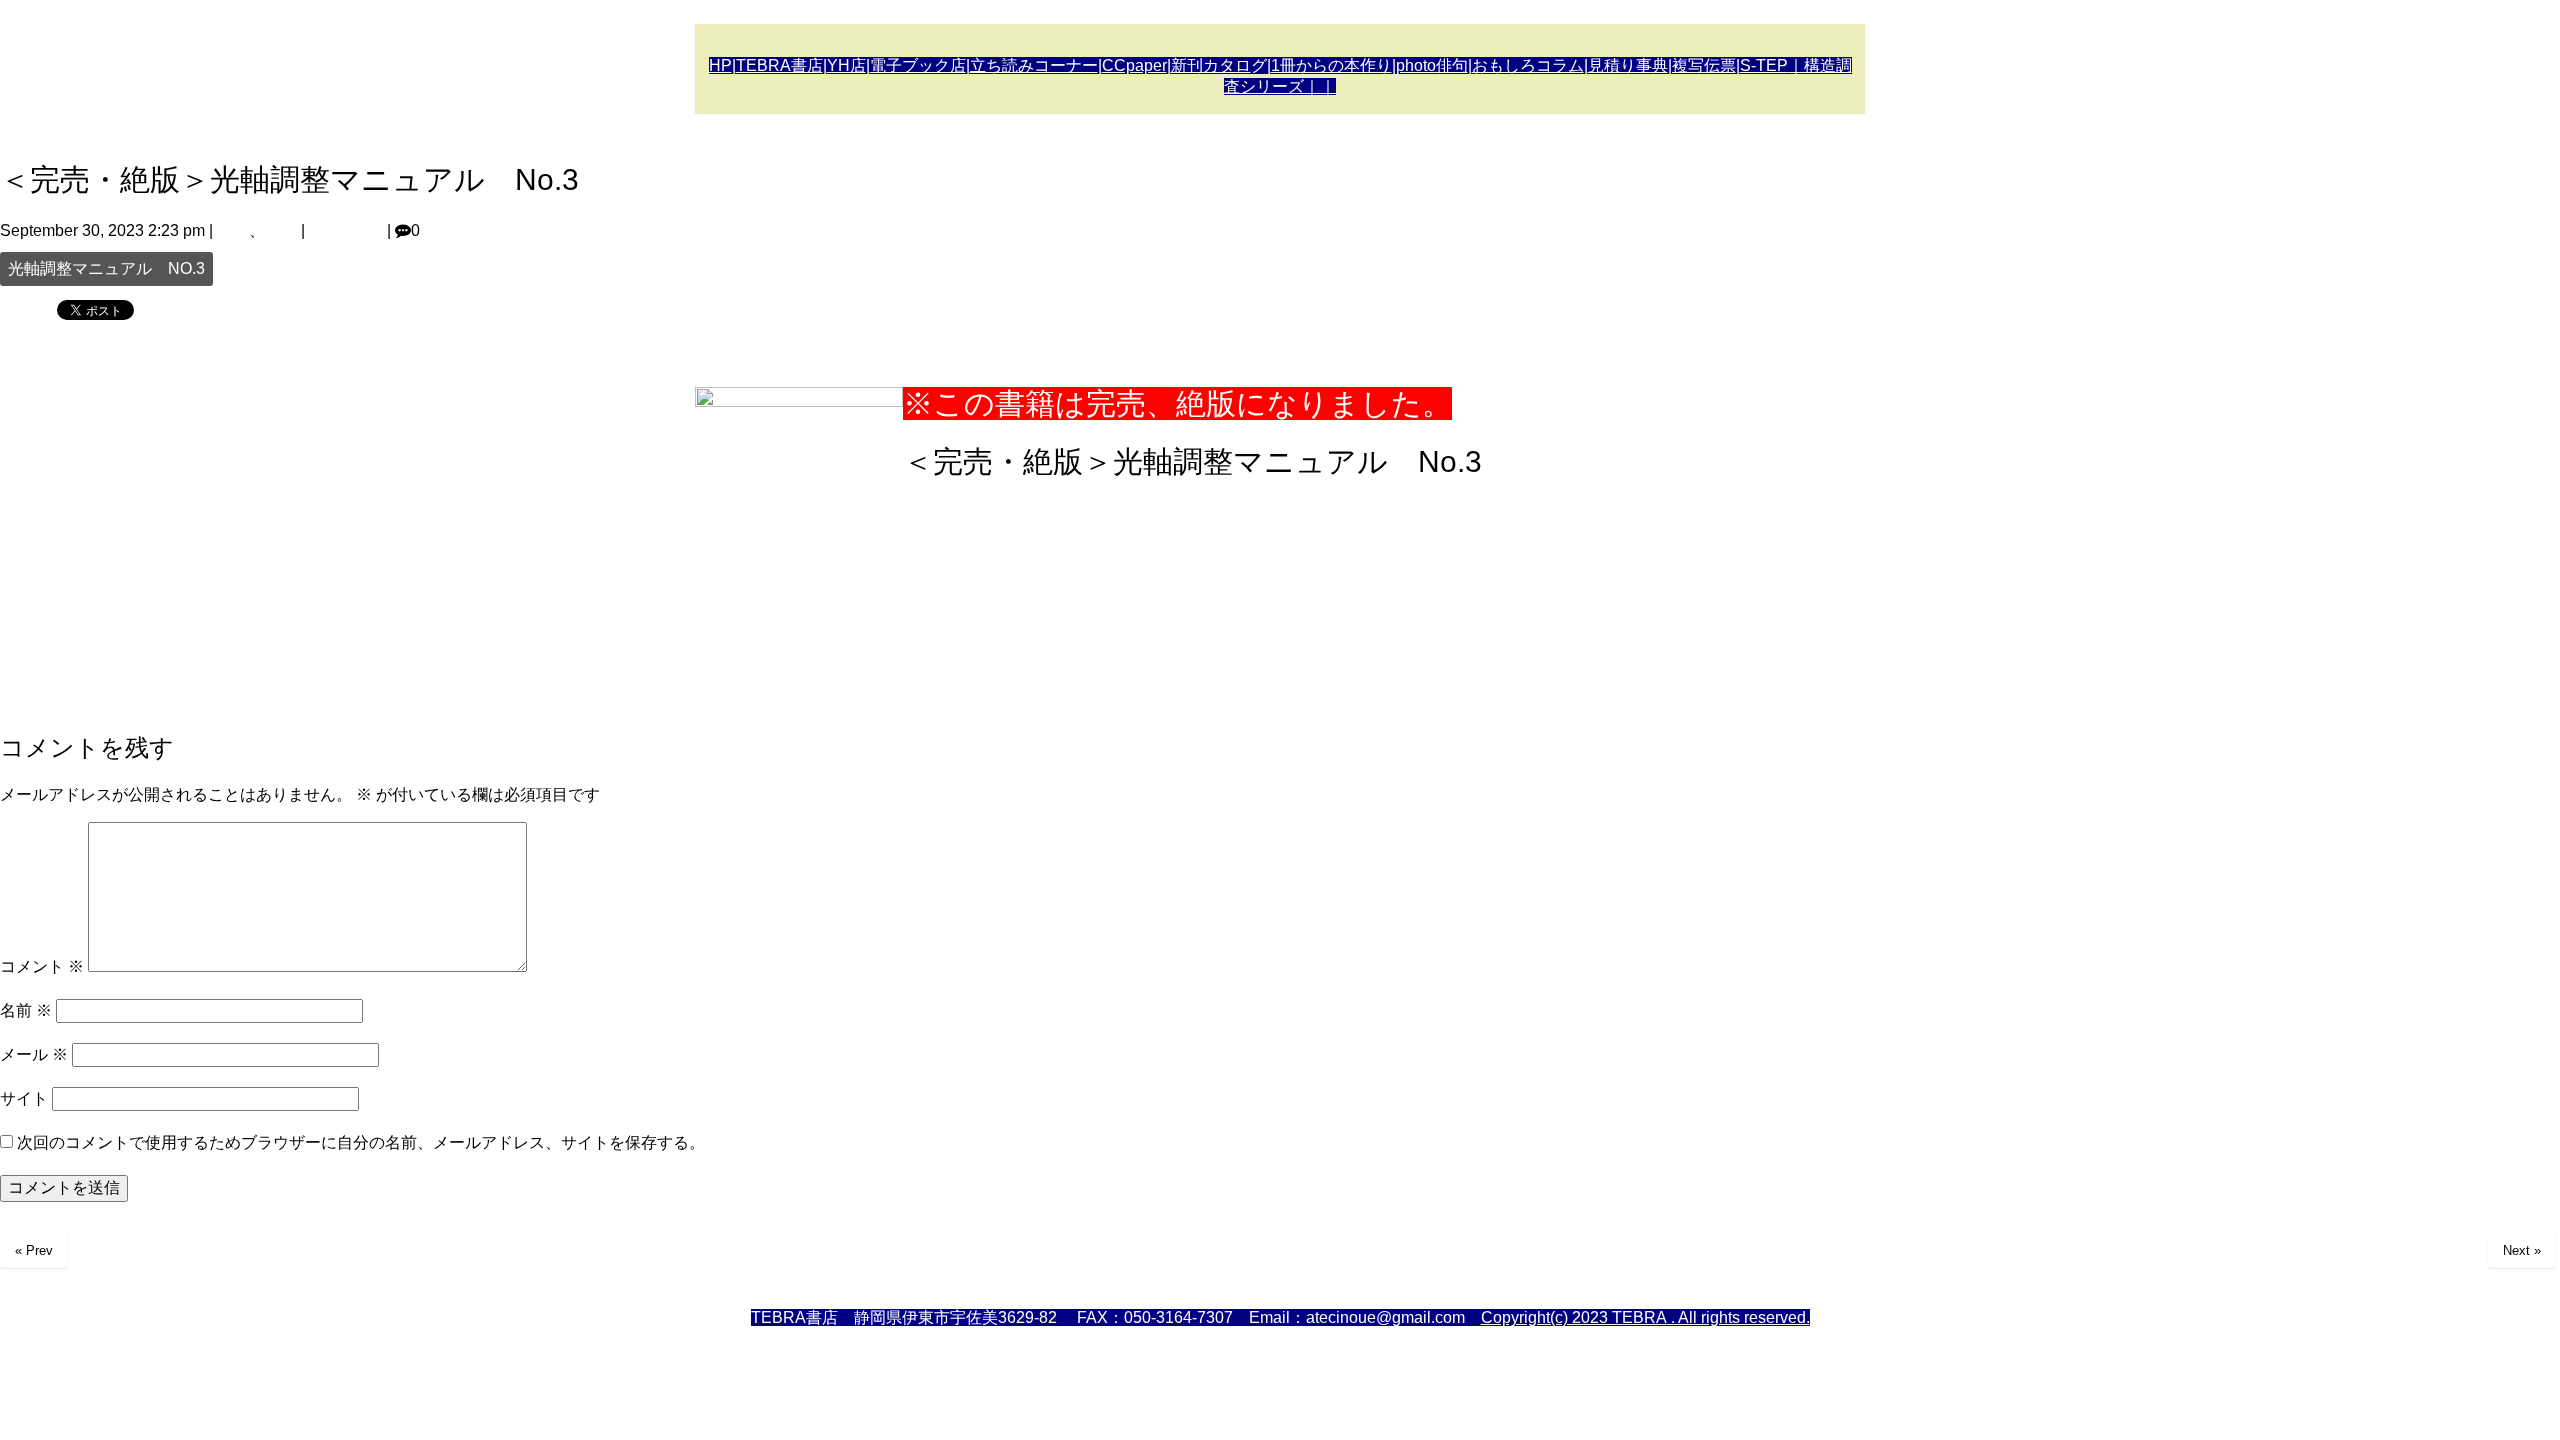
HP (720, 65)
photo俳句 (1432, 65)
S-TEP (1764, 65)
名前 (26, 1010)
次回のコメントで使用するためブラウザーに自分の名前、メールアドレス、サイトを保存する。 (361, 1142)
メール (34, 1054)
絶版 (281, 230)
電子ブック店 (918, 65)
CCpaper (1134, 65)
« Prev (34, 1250)
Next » (2522, 1250)
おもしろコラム (1528, 65)
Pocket (163, 308)
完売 (233, 230)
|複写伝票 (1702, 65)
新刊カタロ (1211, 65)
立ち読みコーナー (1034, 65)
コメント (42, 966)
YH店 (846, 65)
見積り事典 (1628, 65)
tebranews (346, 230)
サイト (24, 1098)
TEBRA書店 (779, 65)
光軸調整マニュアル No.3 (106, 268)
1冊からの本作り (1331, 65)
